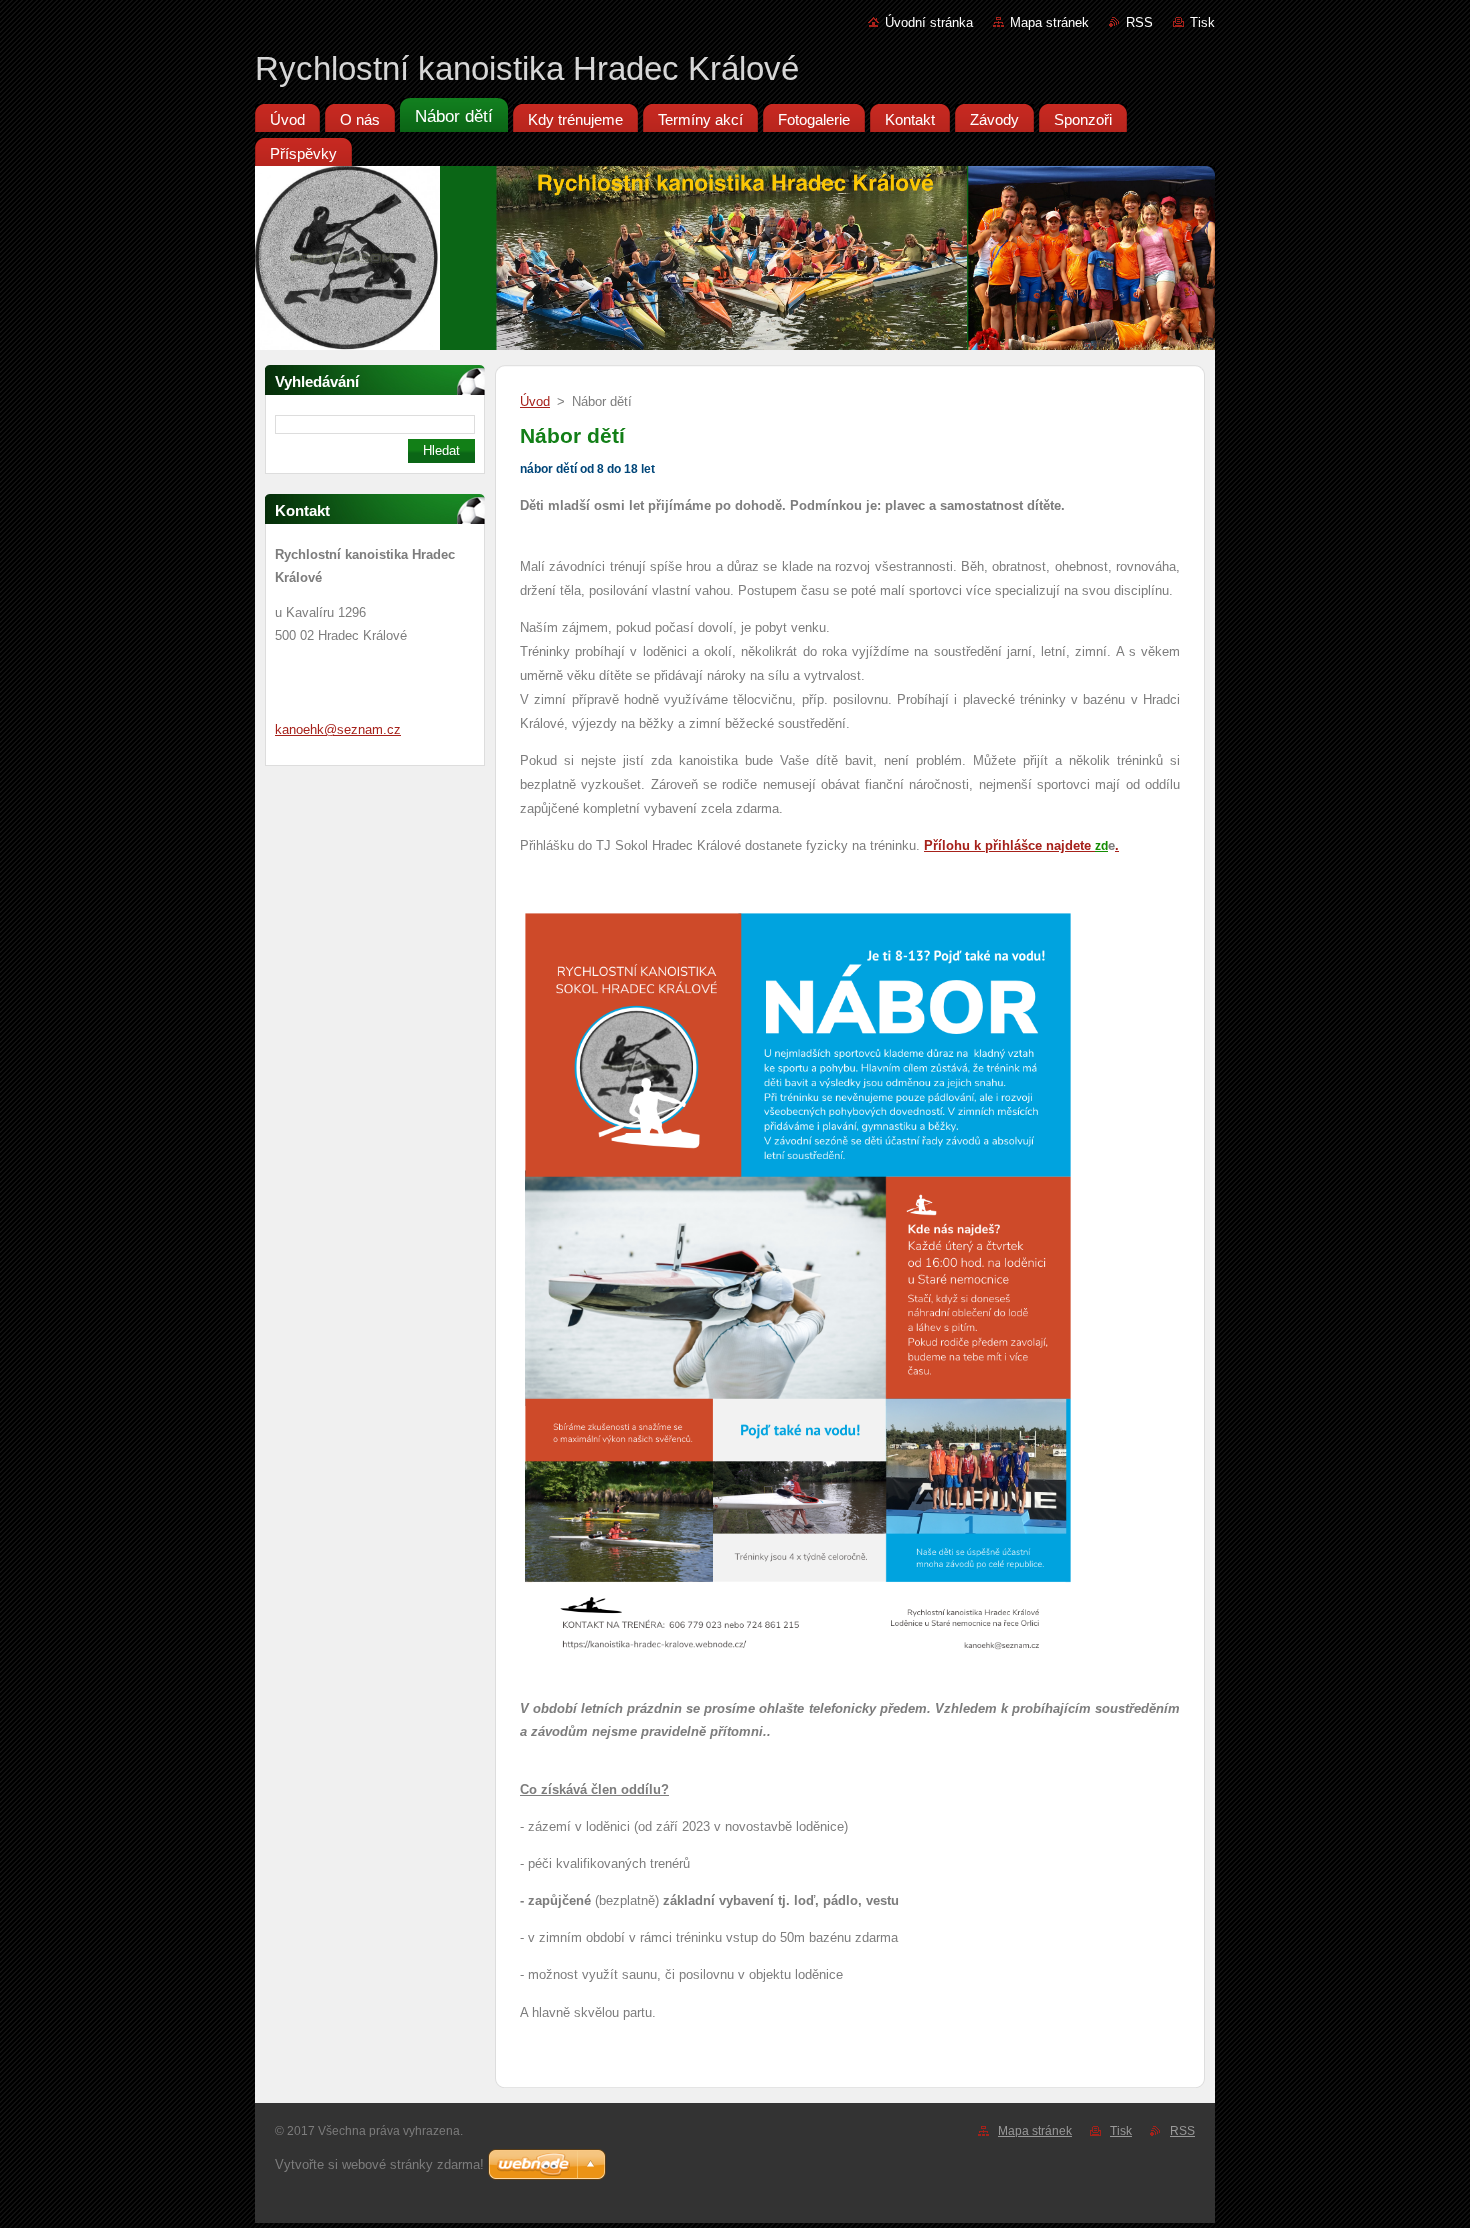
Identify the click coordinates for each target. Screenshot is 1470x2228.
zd (1101, 846)
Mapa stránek (1049, 22)
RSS (1139, 22)
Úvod (535, 401)
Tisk (1202, 22)
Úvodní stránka (929, 22)
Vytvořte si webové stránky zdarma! (379, 2164)
